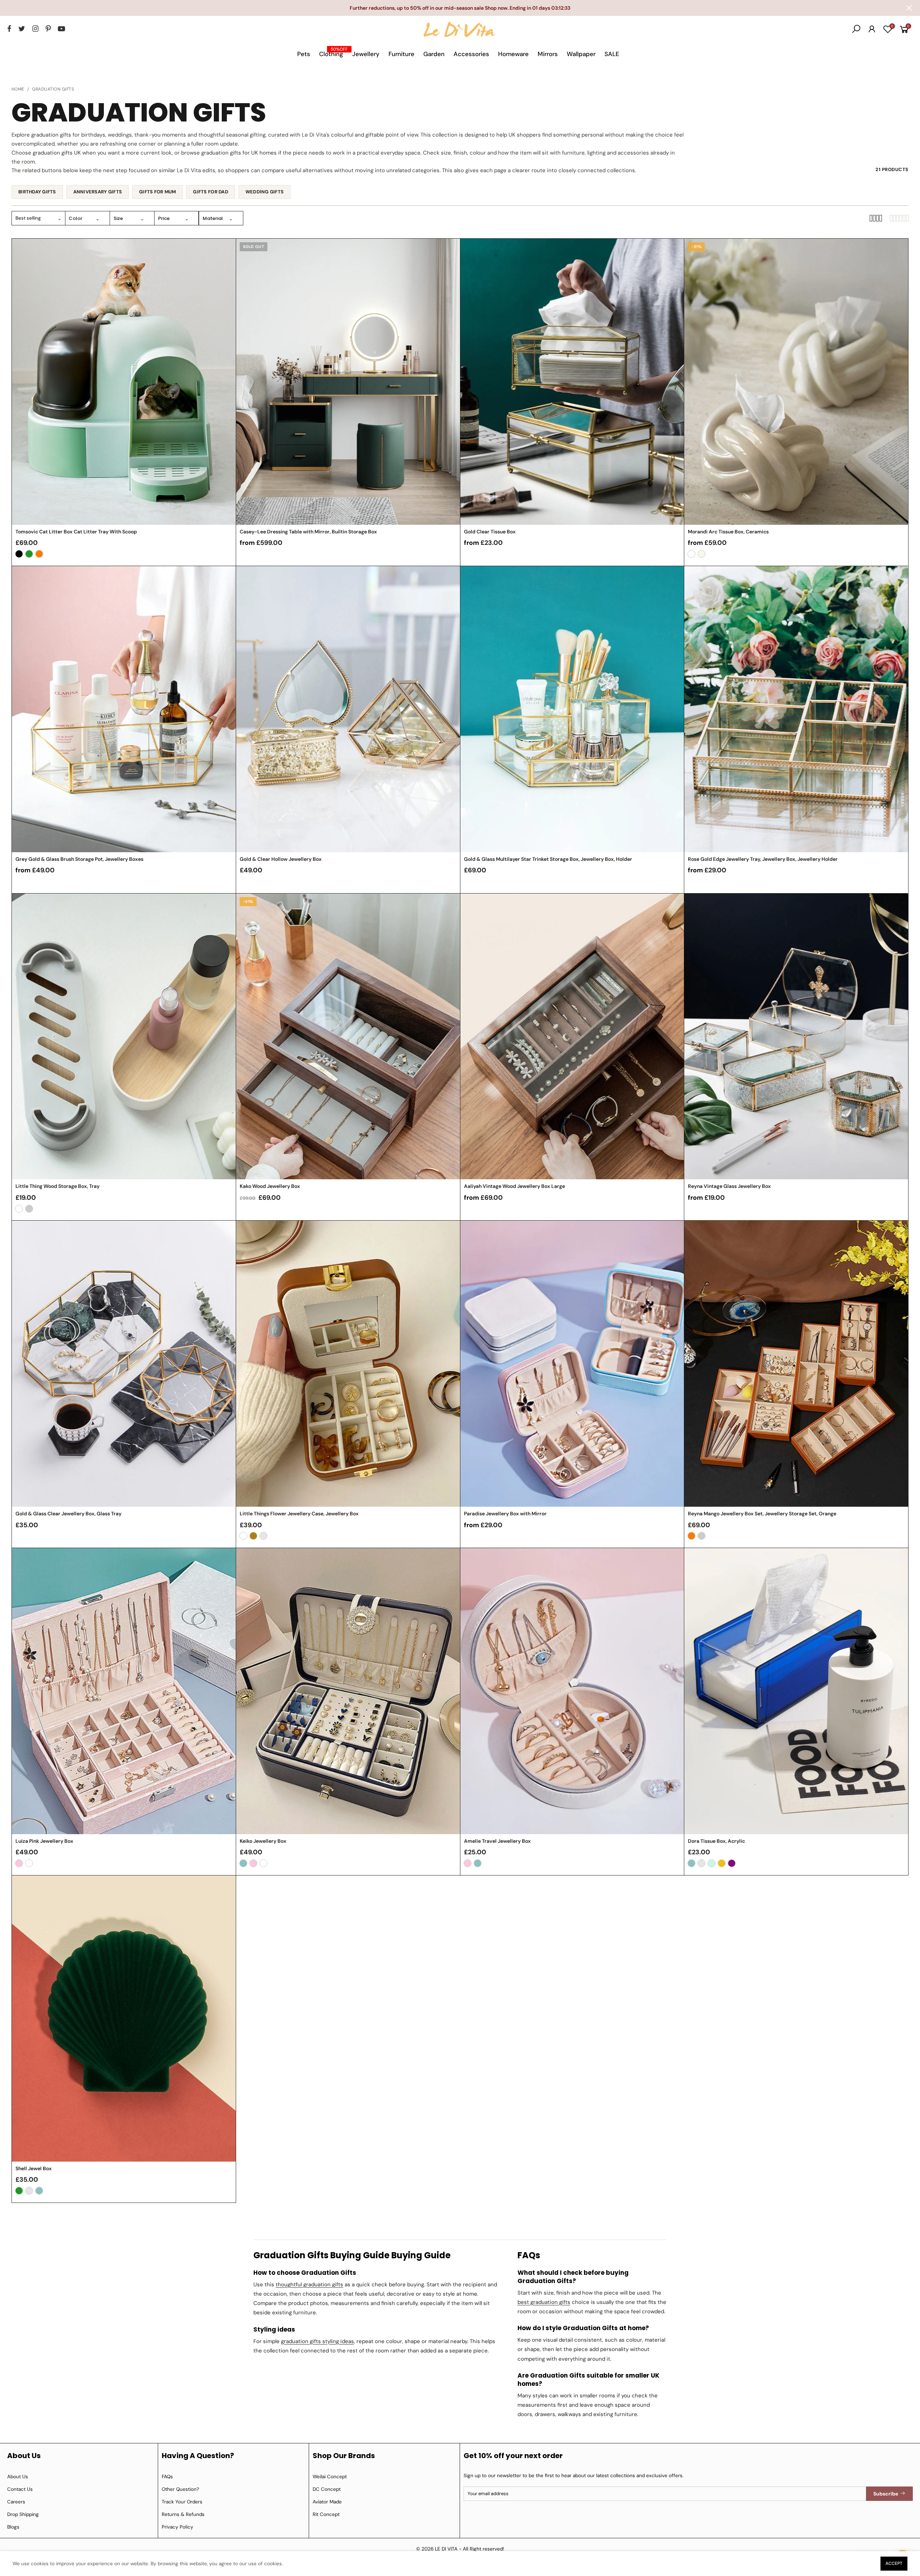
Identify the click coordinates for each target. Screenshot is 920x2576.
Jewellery (366, 54)
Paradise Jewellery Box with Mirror (505, 1514)
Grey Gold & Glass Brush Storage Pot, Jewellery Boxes (79, 859)
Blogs (13, 2527)
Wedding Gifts (264, 192)
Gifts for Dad (210, 192)
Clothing (333, 52)
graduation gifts (51, 135)
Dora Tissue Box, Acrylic (716, 1841)
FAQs (167, 2477)
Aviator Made (327, 2502)
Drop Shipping (23, 2514)
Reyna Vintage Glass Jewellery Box (729, 1186)
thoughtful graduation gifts (309, 2285)
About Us (18, 2477)
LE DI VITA (446, 2549)
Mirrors (548, 54)
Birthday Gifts (37, 192)
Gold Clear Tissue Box (490, 532)
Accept (894, 2563)
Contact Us (20, 2489)
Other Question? (180, 2489)
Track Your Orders (182, 2502)
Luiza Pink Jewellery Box (44, 1841)
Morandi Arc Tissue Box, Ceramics (728, 532)
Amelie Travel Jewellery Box (497, 1841)
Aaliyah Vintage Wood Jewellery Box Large (514, 1186)
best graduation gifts (544, 2302)
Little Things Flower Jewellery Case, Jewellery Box (299, 1514)
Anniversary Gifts (98, 192)
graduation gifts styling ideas (318, 2341)
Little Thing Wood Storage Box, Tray (57, 1186)
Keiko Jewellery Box (263, 1841)
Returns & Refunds (183, 2514)
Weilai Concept (330, 2477)
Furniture (401, 54)
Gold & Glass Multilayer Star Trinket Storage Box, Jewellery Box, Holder (548, 859)
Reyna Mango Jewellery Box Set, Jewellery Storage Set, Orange (762, 1514)
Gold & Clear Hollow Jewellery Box (281, 859)
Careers (16, 2502)
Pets (304, 54)
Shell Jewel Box (34, 2168)
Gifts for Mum (157, 192)
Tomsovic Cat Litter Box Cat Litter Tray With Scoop (76, 532)
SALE (612, 54)
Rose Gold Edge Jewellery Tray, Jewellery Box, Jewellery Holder (763, 859)
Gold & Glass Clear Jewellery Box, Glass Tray (68, 1514)
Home (18, 89)
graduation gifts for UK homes (239, 153)
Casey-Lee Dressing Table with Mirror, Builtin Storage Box (308, 532)
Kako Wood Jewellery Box (270, 1186)
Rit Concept (326, 2514)
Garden (434, 54)
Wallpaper (581, 54)
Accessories (471, 54)
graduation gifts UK (57, 153)
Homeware (513, 54)
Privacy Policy (178, 2527)
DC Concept (327, 2489)
